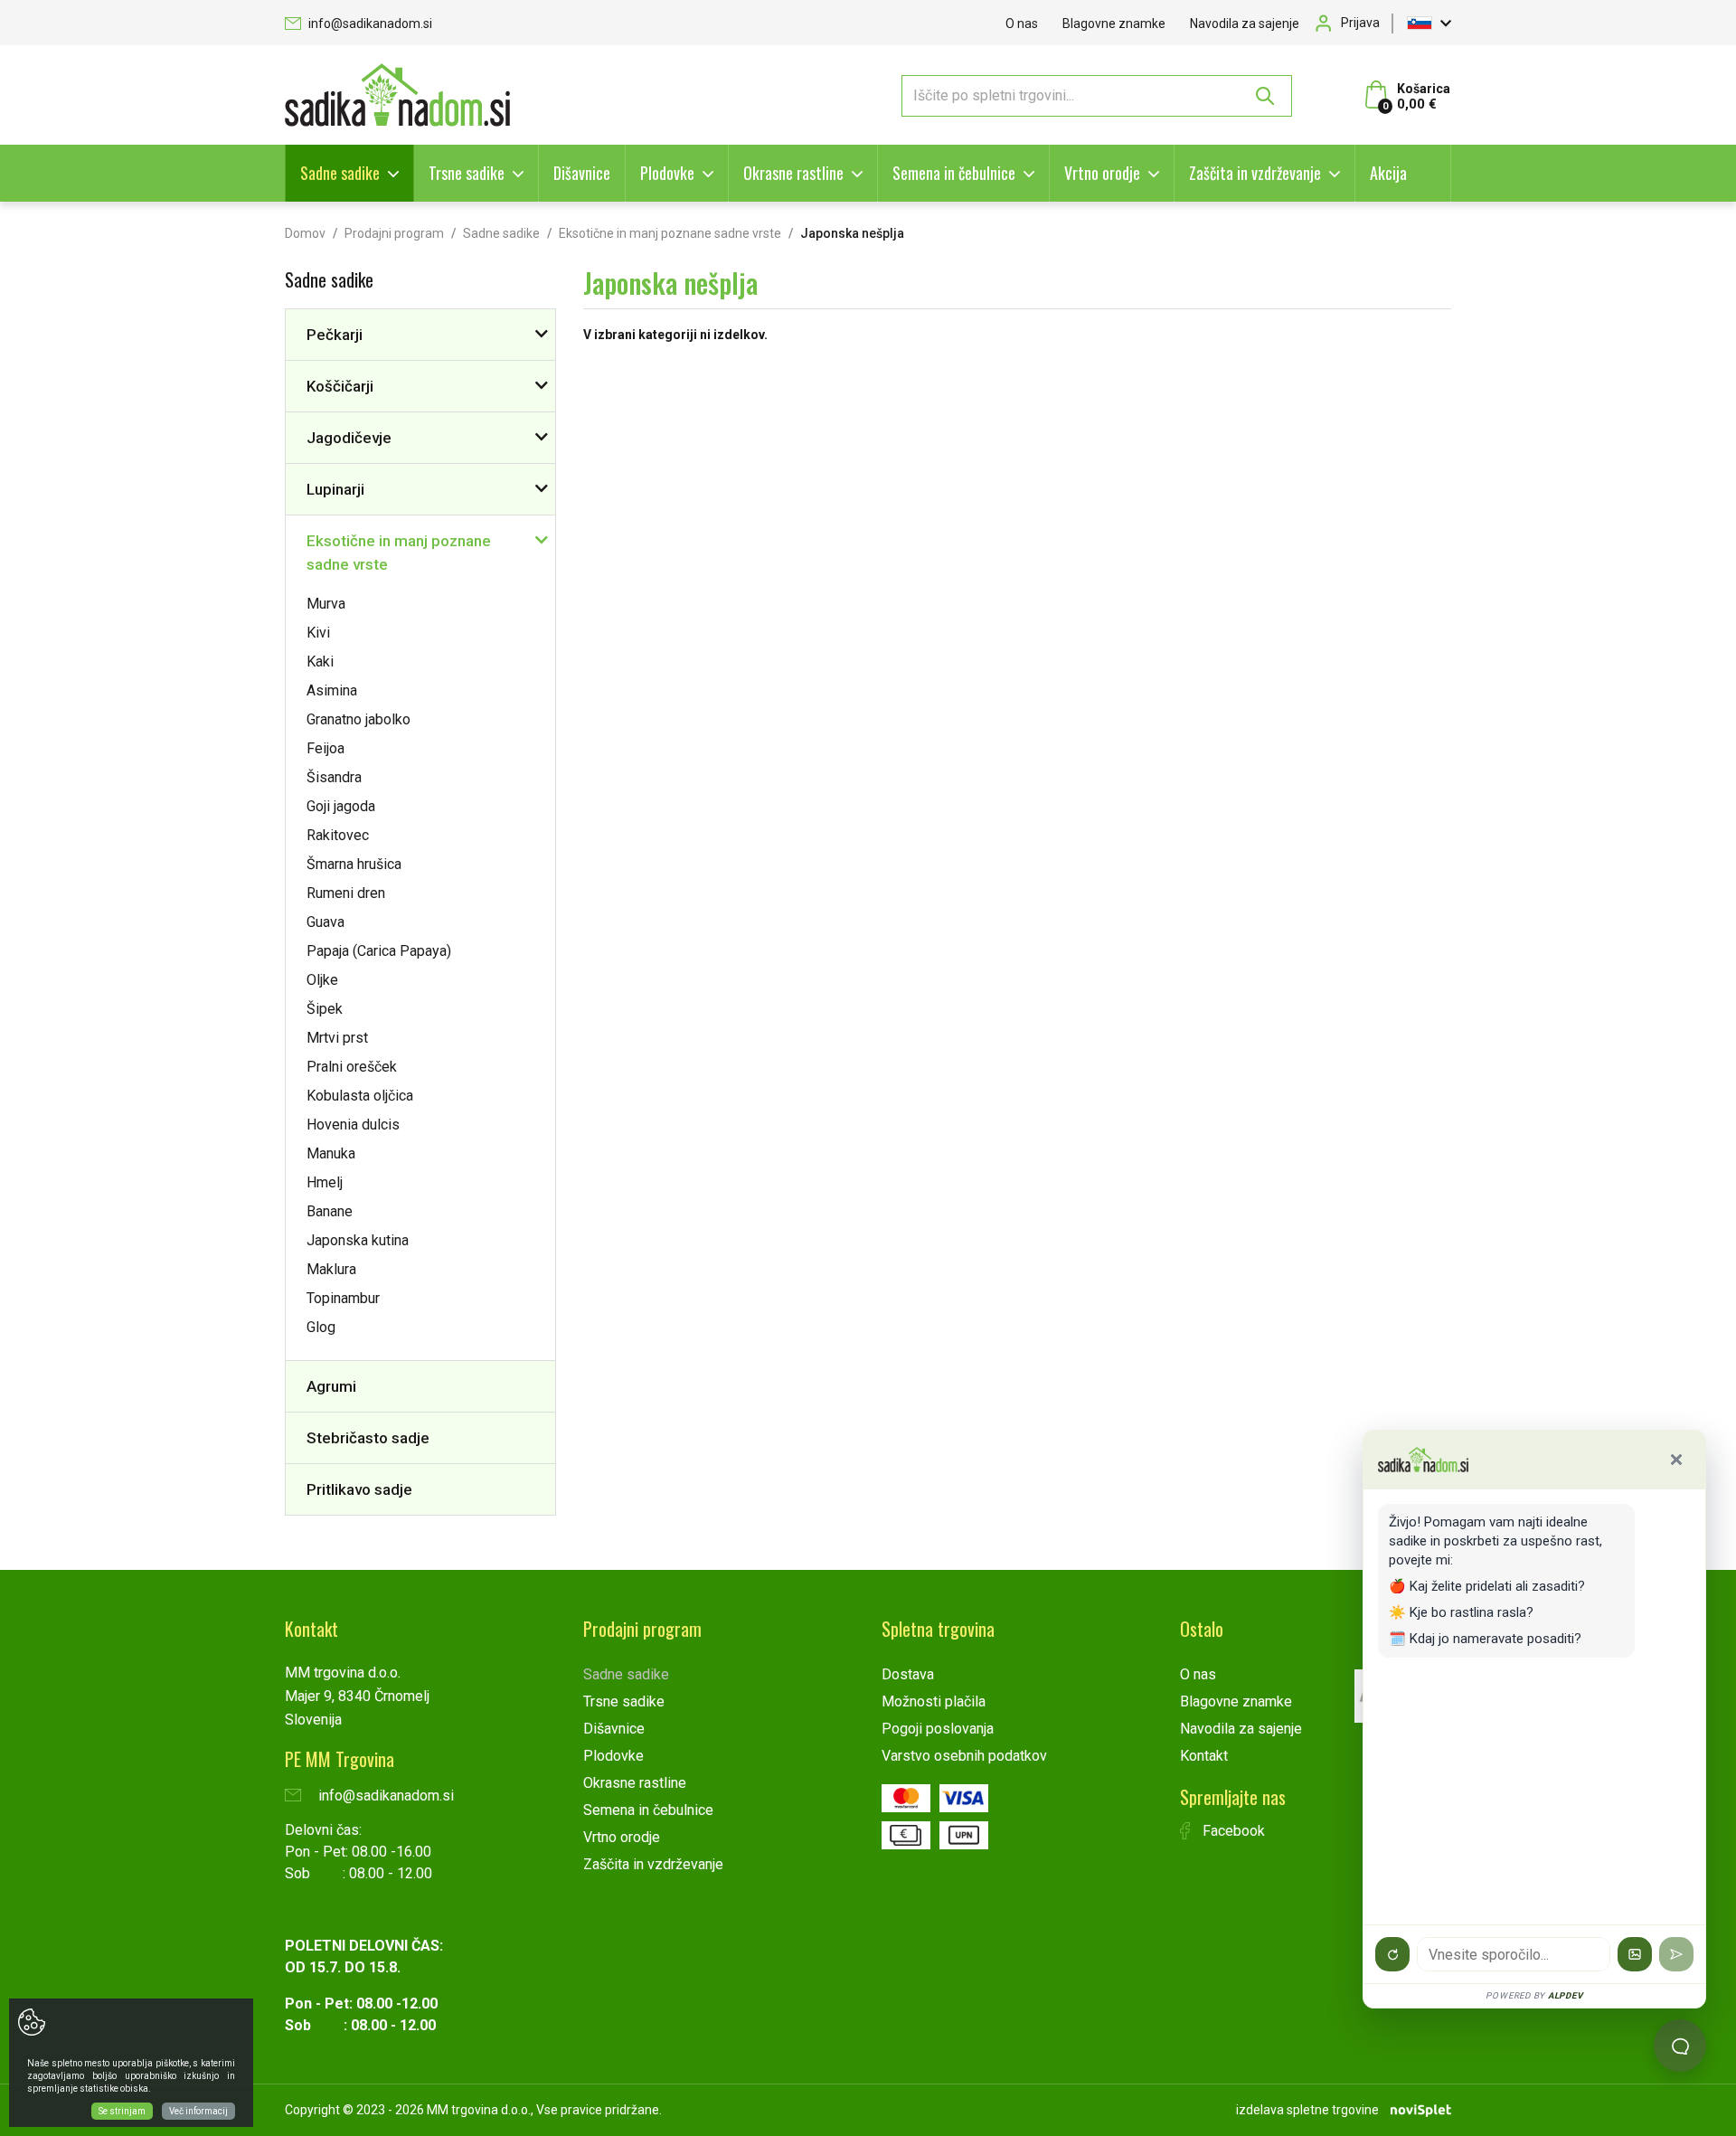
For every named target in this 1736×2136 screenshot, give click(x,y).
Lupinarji (335, 489)
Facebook (1232, 1831)
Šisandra (334, 777)
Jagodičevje (349, 438)
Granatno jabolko (359, 719)
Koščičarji (340, 386)
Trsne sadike (467, 173)
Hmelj (325, 1182)
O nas (1022, 24)
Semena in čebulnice (954, 173)
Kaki (320, 662)
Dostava (908, 1674)
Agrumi (331, 1386)
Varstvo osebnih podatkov (964, 1756)
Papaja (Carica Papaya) (379, 951)
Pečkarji (335, 335)
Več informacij (198, 2111)
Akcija (1388, 173)
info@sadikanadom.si (369, 24)
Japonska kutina (358, 1240)
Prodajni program (394, 233)
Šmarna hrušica (354, 864)
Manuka (331, 1153)
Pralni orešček (352, 1067)
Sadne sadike (340, 173)
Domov (305, 233)
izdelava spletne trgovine (1307, 2110)
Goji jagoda (341, 806)
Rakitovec (338, 835)
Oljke (322, 980)
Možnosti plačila (934, 1701)
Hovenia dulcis (353, 1125)
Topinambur (343, 1298)
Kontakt (1204, 1756)
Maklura (331, 1269)
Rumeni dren (346, 893)
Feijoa (325, 748)
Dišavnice (582, 173)
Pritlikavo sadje (359, 1489)
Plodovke (667, 173)
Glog (321, 1327)
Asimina (332, 690)
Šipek (325, 1009)
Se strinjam (122, 2111)
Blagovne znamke (1114, 24)
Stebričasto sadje (368, 1438)
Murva (326, 604)
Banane (330, 1211)
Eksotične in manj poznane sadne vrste (670, 233)
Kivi (318, 633)
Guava (325, 922)
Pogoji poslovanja (938, 1729)
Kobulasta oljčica (360, 1096)
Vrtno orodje (1102, 173)
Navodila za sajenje (1245, 24)
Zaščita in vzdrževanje (1255, 173)
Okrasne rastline (793, 173)
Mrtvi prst (337, 1038)
